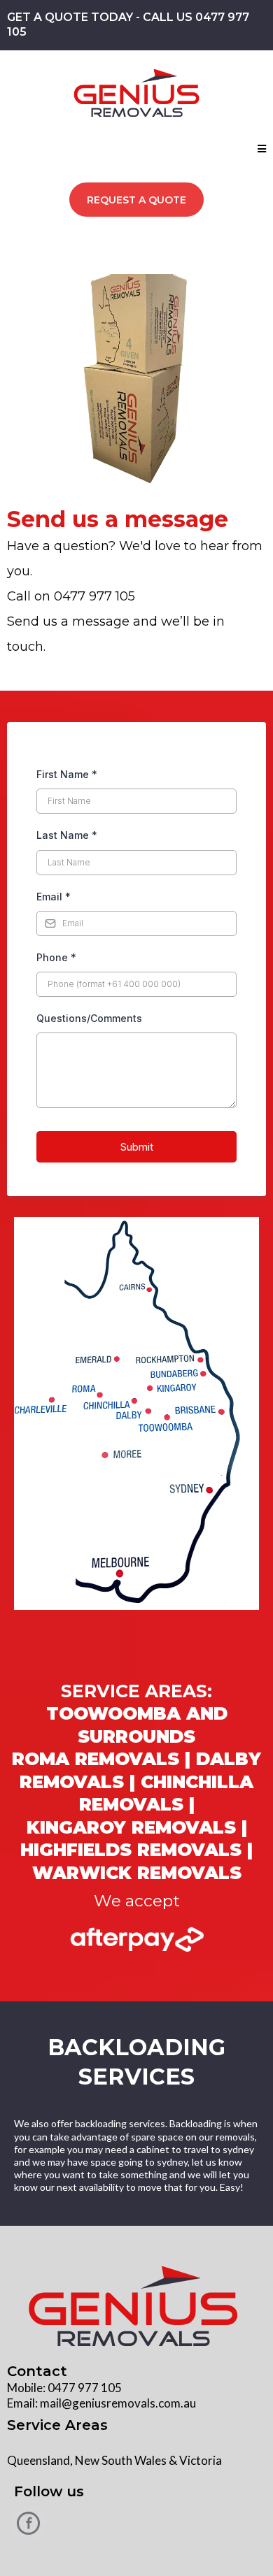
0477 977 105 (85, 2388)
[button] (262, 149)
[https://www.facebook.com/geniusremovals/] (136, 2523)
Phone (56, 957)
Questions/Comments (89, 1018)
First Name (67, 774)
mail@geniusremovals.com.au (118, 2403)
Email (54, 897)
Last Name (67, 835)
